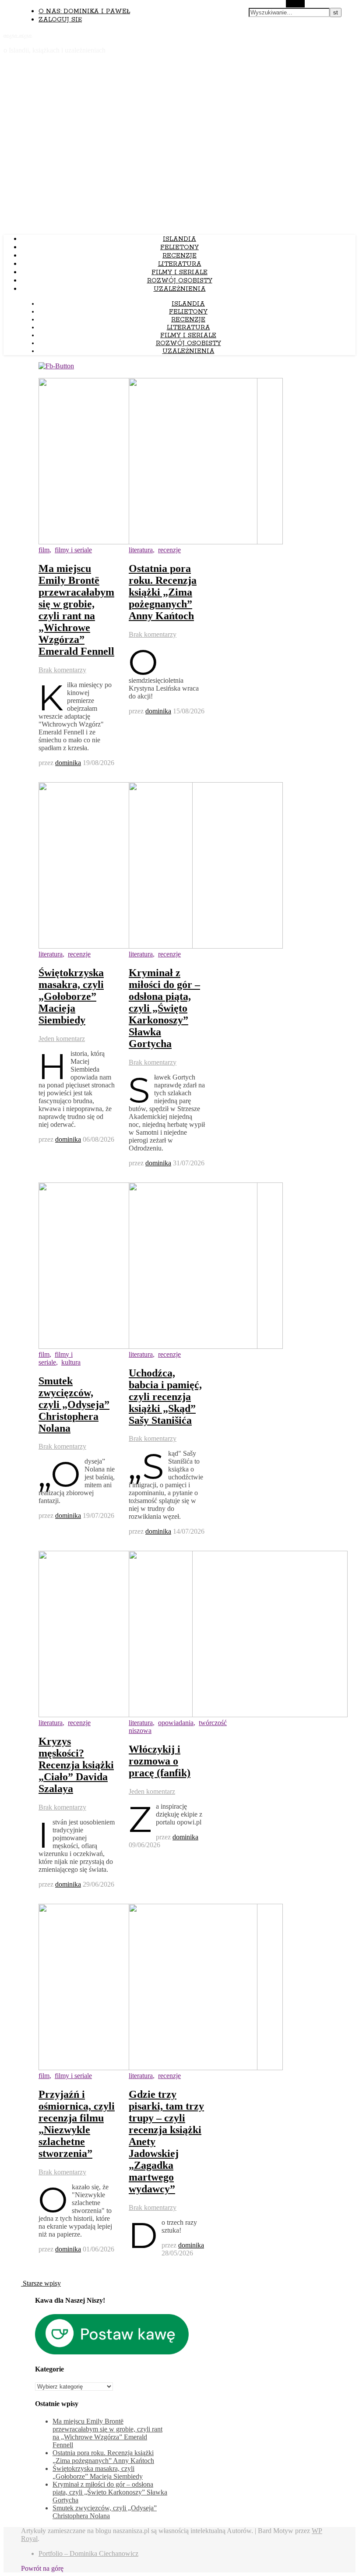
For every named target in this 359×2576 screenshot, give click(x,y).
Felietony (179, 247)
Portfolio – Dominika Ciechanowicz (88, 2553)
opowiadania (176, 1723)
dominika (68, 763)
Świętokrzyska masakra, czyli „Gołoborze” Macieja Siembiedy (71, 996)
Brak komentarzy (62, 670)
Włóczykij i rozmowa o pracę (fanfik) (160, 1761)
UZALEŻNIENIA (180, 289)
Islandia (179, 239)
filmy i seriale (179, 272)
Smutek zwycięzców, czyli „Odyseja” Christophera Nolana (74, 1404)
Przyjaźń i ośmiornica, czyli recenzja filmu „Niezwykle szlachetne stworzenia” (77, 2124)
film (44, 550)
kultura (71, 1362)
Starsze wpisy (41, 2283)
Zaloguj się (60, 20)
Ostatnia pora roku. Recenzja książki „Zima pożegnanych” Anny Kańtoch (163, 592)
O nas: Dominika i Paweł (84, 11)
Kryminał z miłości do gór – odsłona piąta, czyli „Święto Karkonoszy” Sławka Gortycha (164, 1008)
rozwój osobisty (180, 281)
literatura (180, 264)
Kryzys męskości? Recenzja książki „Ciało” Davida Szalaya (76, 1765)
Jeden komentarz (62, 1039)
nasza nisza (18, 35)
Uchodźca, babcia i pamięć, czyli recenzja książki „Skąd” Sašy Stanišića (165, 1397)
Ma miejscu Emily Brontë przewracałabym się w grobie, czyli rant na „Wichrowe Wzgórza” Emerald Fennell (76, 610)
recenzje (179, 256)
